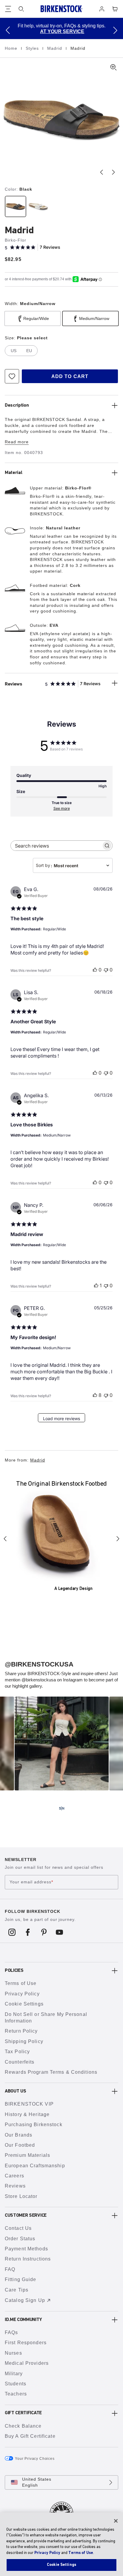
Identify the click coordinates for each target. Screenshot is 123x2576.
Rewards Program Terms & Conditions (51, 2072)
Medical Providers (27, 2363)
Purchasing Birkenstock (34, 2125)
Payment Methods (26, 2249)
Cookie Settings (24, 2004)
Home (12, 48)
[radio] (15, 206)
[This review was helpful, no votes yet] (95, 970)
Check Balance (23, 2426)
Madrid (55, 48)
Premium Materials (27, 2155)
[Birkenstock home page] (61, 9)
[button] (8, 30)
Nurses (13, 2353)
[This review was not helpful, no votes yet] (106, 970)
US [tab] (14, 351)
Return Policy (21, 2031)
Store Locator (21, 2196)
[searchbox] (56, 846)
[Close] (116, 2521)
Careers (14, 2176)
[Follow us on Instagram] (12, 1932)
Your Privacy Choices (35, 2459)
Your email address (31, 1882)
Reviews (15, 2186)
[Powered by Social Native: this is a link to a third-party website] (61, 1808)
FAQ (10, 2269)
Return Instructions (28, 2259)
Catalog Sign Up (25, 2300)
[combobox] (73, 865)
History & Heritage (27, 2114)
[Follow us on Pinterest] (44, 1932)
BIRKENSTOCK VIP (29, 2104)
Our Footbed (20, 2145)
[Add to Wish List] (12, 376)
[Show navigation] (8, 9)
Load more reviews (61, 1418)
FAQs (11, 2332)
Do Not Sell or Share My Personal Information (46, 2018)
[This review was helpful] (95, 1395)
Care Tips (17, 2290)
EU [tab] (29, 351)
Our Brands (19, 2135)
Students (16, 2384)
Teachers (16, 2394)
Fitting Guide (21, 2279)
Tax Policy (17, 2052)
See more (62, 808)
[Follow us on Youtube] (60, 1932)
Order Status (20, 2239)
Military (14, 2374)
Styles (33, 48)
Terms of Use (21, 1983)
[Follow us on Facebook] (28, 1932)
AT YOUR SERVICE (62, 31)
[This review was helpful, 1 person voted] (96, 1285)
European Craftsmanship (35, 2166)
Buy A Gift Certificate (30, 2436)
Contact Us (18, 2228)
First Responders (26, 2343)
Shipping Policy (24, 2041)
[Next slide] (113, 172)
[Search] (21, 9)
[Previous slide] (102, 172)
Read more (17, 442)
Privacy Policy (22, 1994)
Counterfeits (20, 2062)
